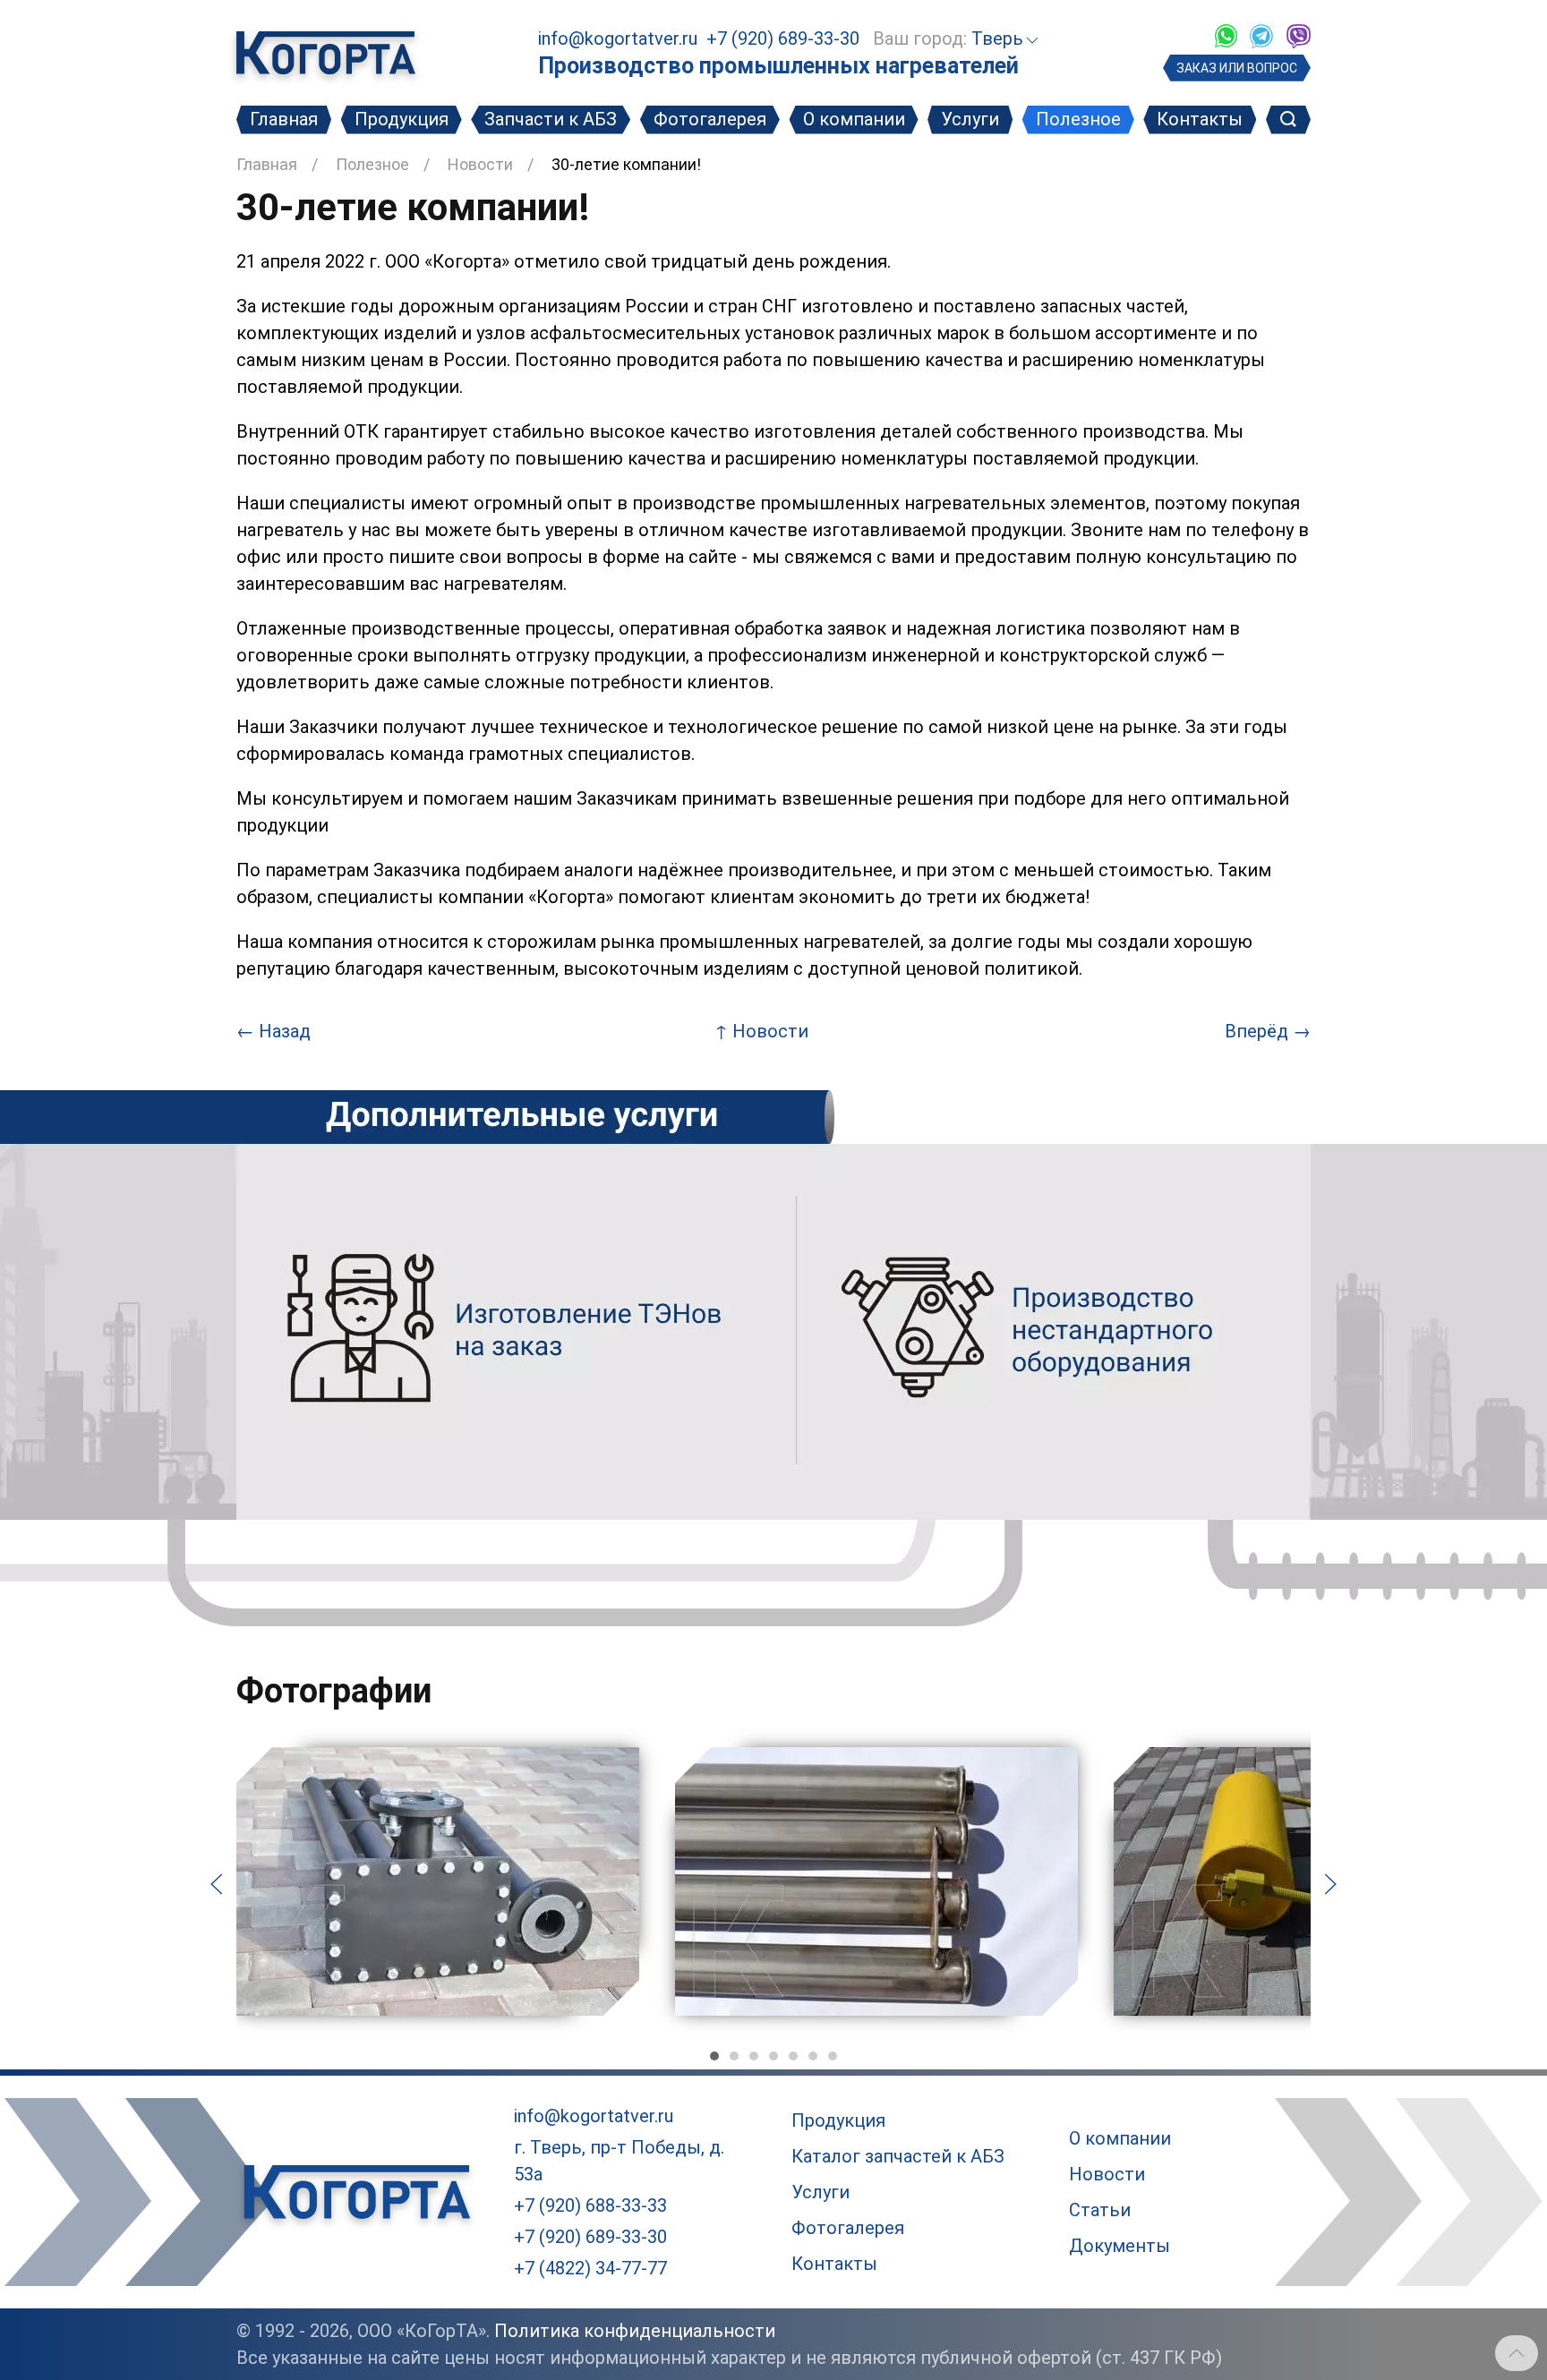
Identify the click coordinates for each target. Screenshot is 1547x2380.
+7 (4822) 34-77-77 (590, 2268)
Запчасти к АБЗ (551, 119)
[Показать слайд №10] (793, 2056)
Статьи (1100, 2210)
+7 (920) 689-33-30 (783, 38)
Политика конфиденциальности (635, 2331)
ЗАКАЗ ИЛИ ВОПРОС (1237, 68)
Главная (284, 119)
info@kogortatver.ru (618, 38)
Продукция (402, 119)
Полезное (1078, 119)
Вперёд (1268, 1031)
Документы (1120, 2246)
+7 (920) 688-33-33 (590, 2205)
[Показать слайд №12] (813, 2056)
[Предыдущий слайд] (217, 1882)
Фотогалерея (710, 119)
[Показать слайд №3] (734, 2056)
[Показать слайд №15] (833, 2056)
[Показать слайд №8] (773, 2056)
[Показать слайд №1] (714, 2056)
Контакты (1200, 119)
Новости (480, 164)
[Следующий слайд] (1330, 1882)
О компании (854, 119)
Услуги (970, 119)
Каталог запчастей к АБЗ (898, 2156)
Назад (274, 1031)
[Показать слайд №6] (754, 2056)
